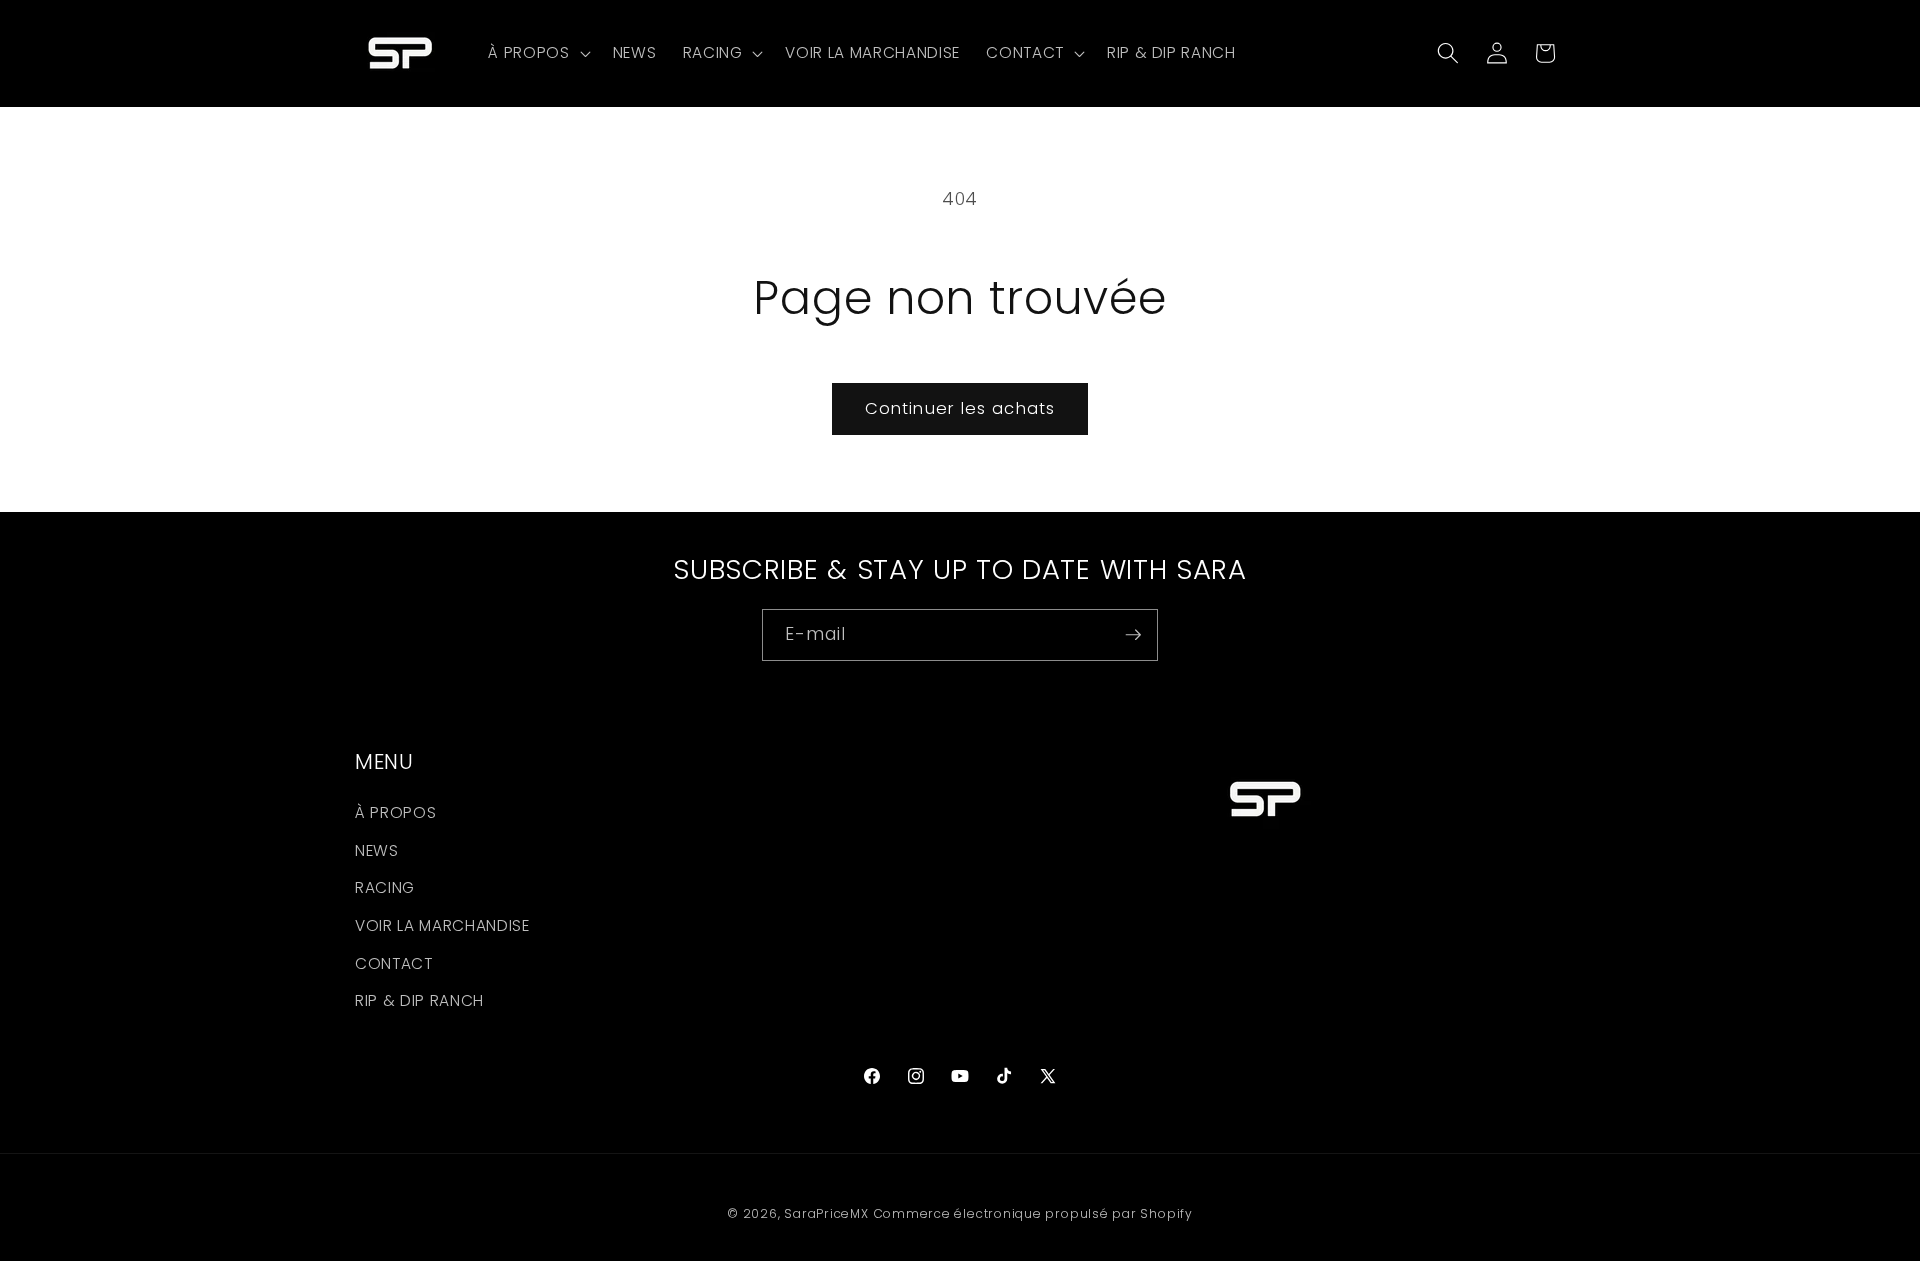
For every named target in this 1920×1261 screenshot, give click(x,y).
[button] (537, 53)
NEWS (377, 850)
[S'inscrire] (1133, 635)
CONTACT (394, 963)
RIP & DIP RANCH (419, 1001)
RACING (385, 888)
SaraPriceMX (826, 1213)
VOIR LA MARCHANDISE (442, 925)
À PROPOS (395, 813)
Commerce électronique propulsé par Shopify (1033, 1213)
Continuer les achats (960, 408)
